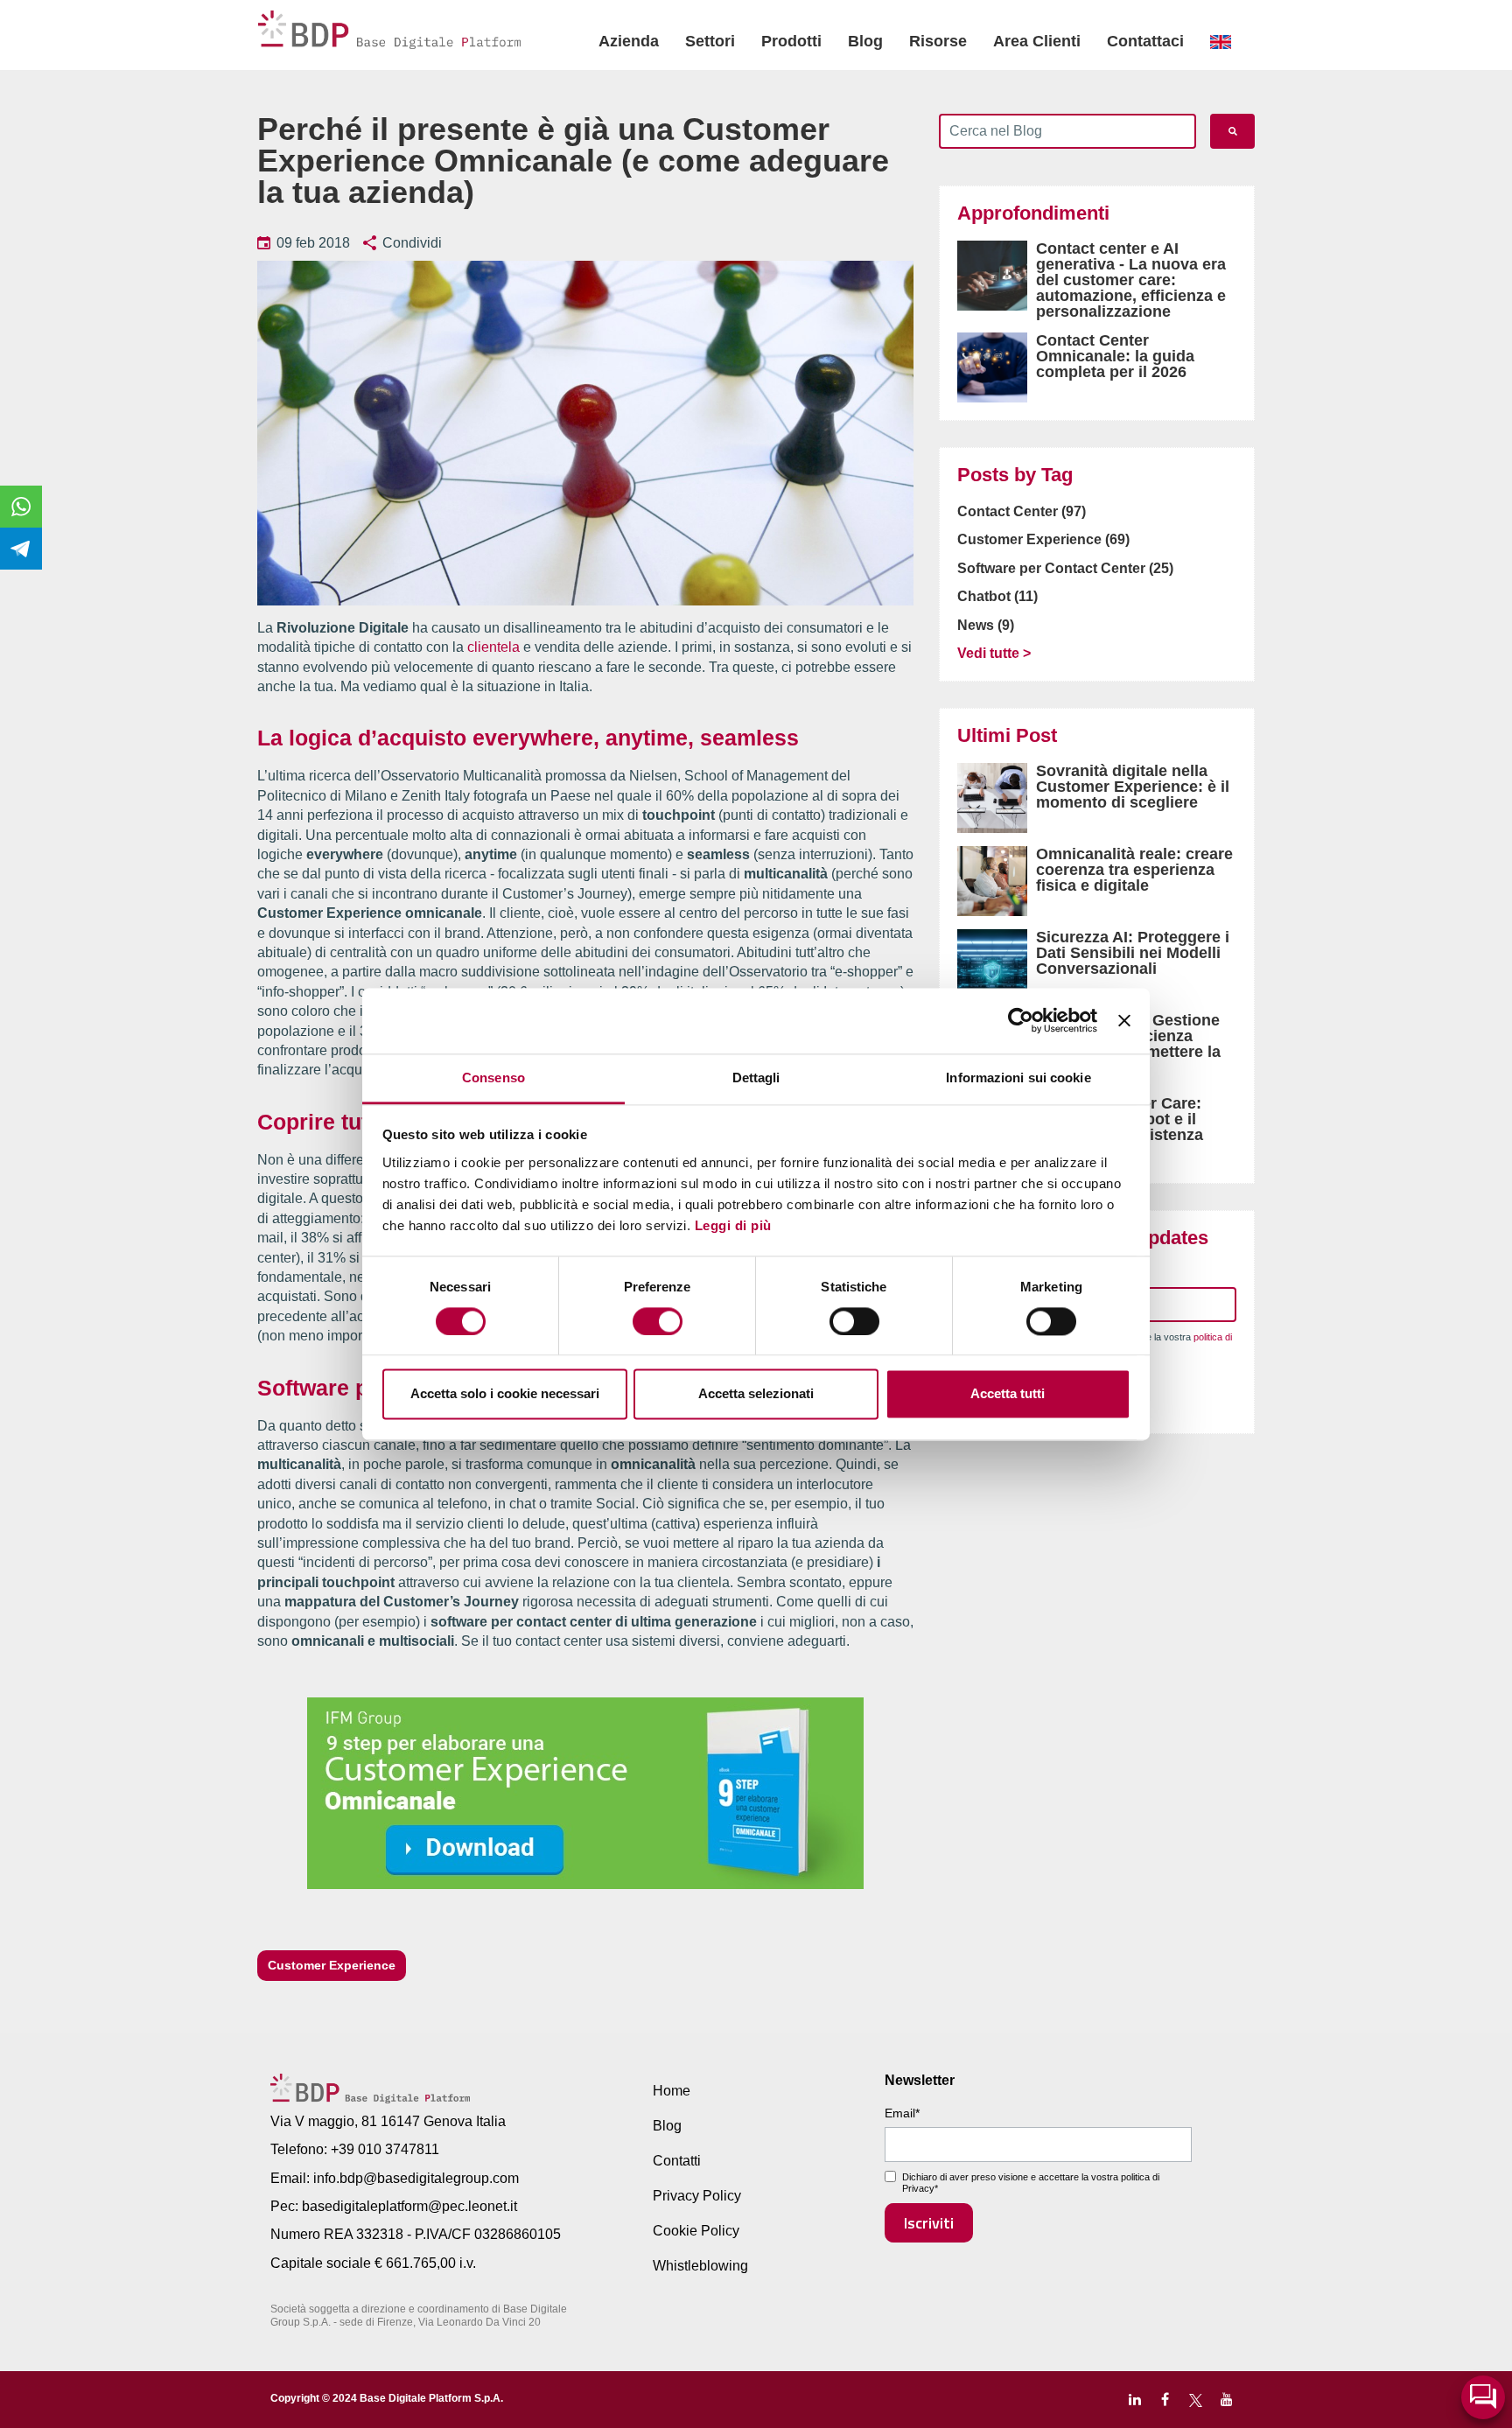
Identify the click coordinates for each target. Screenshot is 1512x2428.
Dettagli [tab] (756, 1078)
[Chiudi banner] (1124, 1020)
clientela (493, 647)
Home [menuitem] (672, 2091)
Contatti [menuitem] (677, 2161)
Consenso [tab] (493, 1078)
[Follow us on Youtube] (1226, 2400)
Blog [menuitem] (667, 2126)
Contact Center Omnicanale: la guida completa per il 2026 (1115, 356)
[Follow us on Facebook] (1165, 2400)
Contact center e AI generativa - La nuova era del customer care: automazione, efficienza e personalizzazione (1131, 280)
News (986, 625)
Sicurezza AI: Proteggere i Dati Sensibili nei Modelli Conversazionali (1133, 953)
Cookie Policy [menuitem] (696, 2231)
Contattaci (1145, 41)
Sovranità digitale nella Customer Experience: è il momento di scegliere (1133, 787)
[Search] (1232, 131)
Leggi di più (733, 1225)
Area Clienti (1037, 41)
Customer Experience (332, 1965)
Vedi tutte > (994, 653)
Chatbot (997, 596)
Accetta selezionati (756, 1394)
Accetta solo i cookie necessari (505, 1394)
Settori (710, 41)
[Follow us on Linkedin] (1134, 2400)
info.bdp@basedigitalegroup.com (416, 2178)
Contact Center (1022, 511)
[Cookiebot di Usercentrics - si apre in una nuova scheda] (1021, 1020)
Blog (865, 41)
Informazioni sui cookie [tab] (1018, 1078)
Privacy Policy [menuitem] (697, 2196)
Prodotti (791, 41)
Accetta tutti (1008, 1394)
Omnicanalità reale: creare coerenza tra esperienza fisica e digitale (1134, 870)
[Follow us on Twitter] (1196, 2400)
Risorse (938, 41)
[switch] (658, 1321)
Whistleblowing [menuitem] (700, 2266)
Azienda (629, 41)
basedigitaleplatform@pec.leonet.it (409, 2206)
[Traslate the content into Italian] (1221, 42)
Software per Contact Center (1065, 568)
